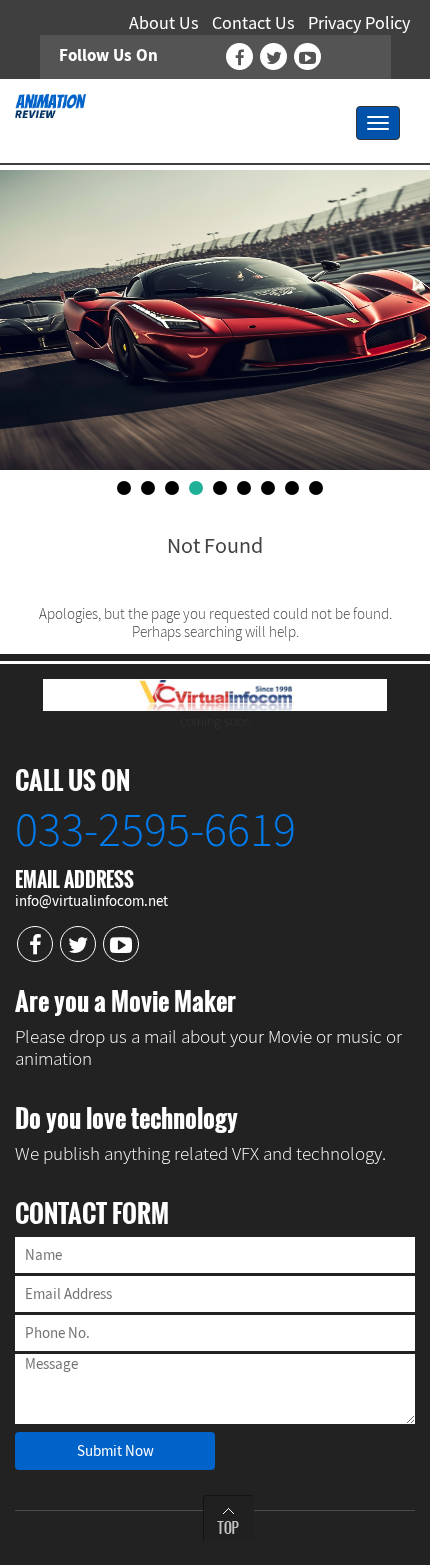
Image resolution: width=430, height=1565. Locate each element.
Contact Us (253, 22)
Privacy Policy (359, 22)
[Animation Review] (50, 104)
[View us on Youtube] (307, 56)
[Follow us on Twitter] (273, 56)
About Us (164, 22)
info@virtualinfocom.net (91, 900)
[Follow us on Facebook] (239, 56)
